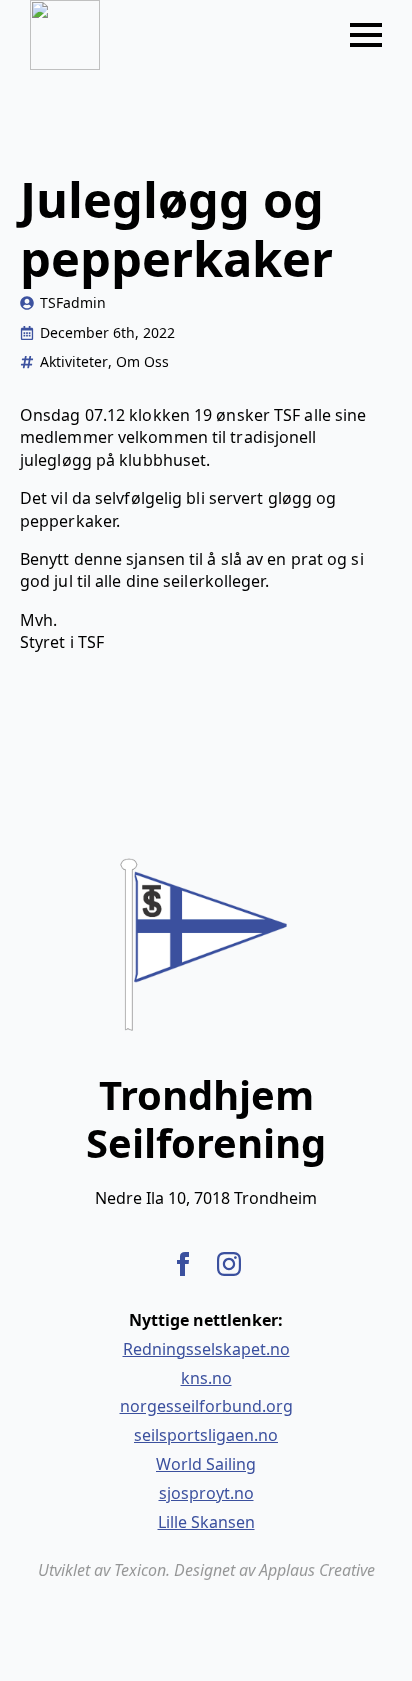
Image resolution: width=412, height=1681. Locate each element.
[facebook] (183, 1264)
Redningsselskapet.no (206, 1349)
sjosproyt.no (206, 1493)
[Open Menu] (366, 35)
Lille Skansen (206, 1522)
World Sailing (206, 1464)
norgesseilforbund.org (206, 1406)
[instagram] (229, 1264)
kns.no (206, 1378)
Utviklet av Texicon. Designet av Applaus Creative (206, 1570)
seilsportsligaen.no (206, 1435)
